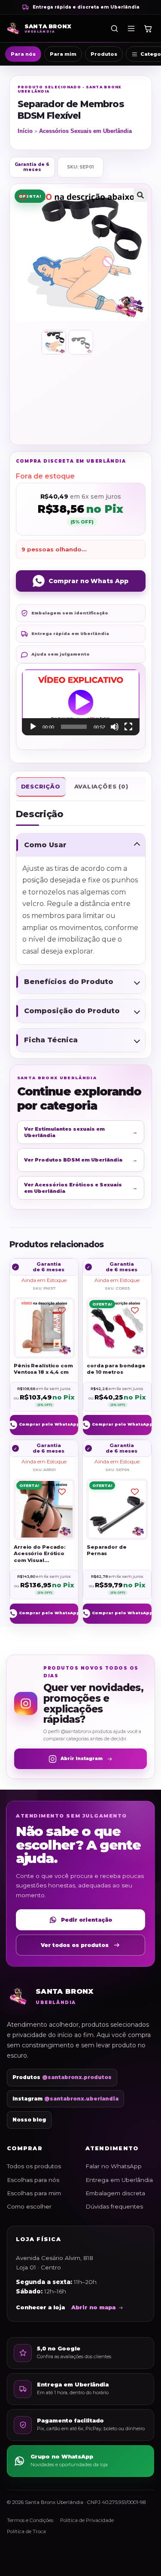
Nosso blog (29, 2120)
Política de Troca (26, 2531)
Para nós (23, 54)
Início (25, 131)
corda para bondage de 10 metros (116, 1369)
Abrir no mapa (93, 2307)
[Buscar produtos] (114, 28)
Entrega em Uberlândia (119, 2180)
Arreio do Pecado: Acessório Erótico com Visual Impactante (40, 1554)
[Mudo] (115, 727)
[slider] (74, 727)
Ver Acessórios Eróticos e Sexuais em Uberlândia (81, 1188)
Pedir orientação (87, 1920)
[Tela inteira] (128, 727)
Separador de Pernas (107, 1550)
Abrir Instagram (82, 1759)
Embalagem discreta (115, 2193)
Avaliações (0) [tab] (101, 786)
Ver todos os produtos (75, 1945)
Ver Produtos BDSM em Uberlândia (81, 1160)
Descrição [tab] (41, 786)
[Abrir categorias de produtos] (131, 28)
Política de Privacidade (87, 2520)
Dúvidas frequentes (114, 2206)
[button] (140, 195)
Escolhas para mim (34, 2193)
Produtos (104, 54)
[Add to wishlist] (23, 197)
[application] (81, 702)
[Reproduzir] (33, 727)
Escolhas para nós (33, 2180)
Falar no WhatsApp (114, 2166)
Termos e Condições (30, 2520)
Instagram (65, 2099)
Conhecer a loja (40, 2307)
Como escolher (29, 2206)
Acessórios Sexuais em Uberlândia (85, 131)
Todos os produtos (34, 2166)
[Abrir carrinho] (148, 28)
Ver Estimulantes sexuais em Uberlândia (81, 1132)
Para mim (63, 54)
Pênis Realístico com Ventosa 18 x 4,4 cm (43, 1369)
